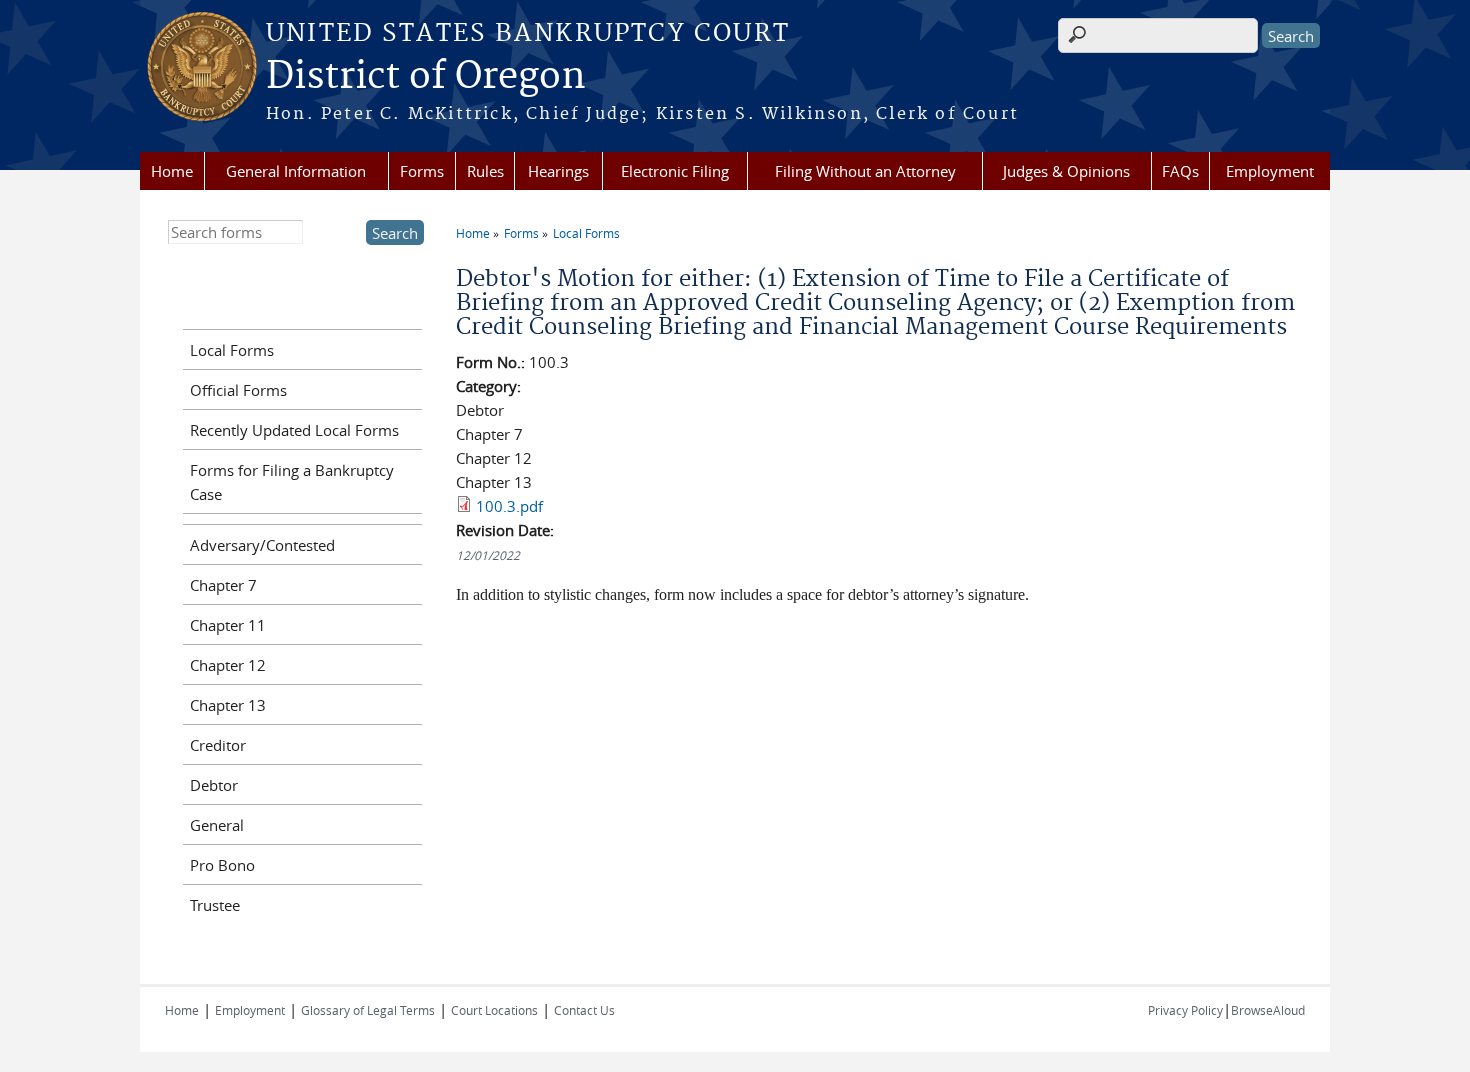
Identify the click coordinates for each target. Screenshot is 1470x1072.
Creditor (218, 745)
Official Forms (238, 390)
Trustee (215, 905)
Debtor (214, 785)
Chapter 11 (228, 625)
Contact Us (584, 1010)
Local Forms (586, 233)
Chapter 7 (223, 585)
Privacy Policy (1185, 1010)
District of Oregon (426, 77)
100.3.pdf (509, 506)
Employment (1270, 171)
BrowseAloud (1268, 1010)
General (217, 825)
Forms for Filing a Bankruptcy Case (292, 482)
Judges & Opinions (1066, 171)
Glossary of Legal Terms (368, 1010)
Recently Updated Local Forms (294, 430)
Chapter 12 (228, 665)
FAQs (1180, 171)
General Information (296, 171)
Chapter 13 (228, 705)
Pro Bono (222, 865)
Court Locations (494, 1010)
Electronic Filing (675, 171)
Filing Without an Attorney (865, 171)
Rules (485, 171)
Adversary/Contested (262, 545)
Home (172, 171)
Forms (422, 171)
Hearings (558, 171)
